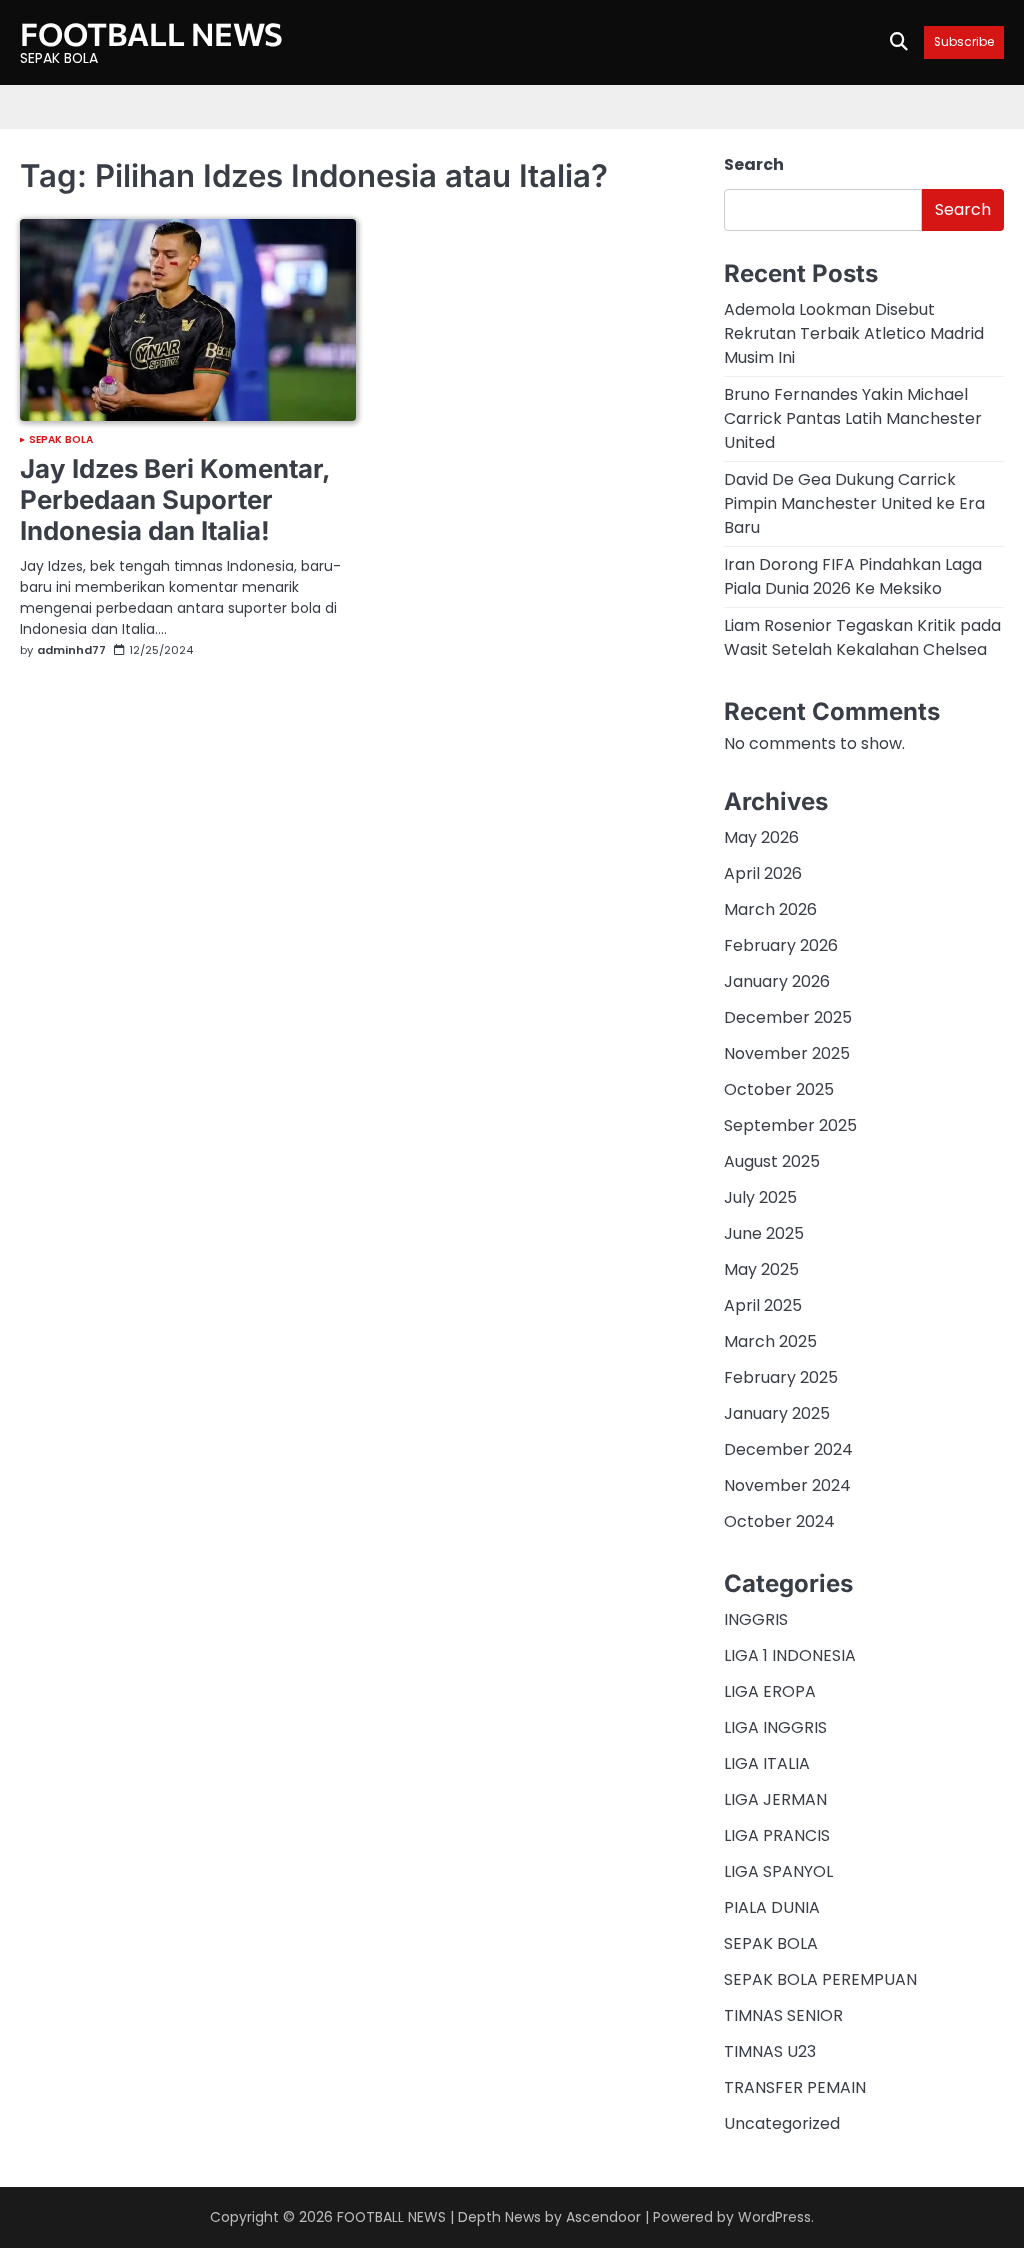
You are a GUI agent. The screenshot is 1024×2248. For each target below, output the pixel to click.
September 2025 (790, 1125)
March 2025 (770, 1341)
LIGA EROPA (770, 1691)
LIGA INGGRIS (775, 1727)
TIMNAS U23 (770, 2051)
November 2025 (787, 1053)
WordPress (774, 2217)
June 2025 (764, 1233)
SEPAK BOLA (61, 440)
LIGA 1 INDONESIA (790, 1655)
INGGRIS (756, 1619)
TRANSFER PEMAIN (795, 2087)
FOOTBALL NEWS (151, 33)
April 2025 (763, 1305)
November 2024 (787, 1485)
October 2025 (779, 1089)
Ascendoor (603, 2217)
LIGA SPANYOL (778, 1871)
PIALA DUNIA (772, 1907)
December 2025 (788, 1017)
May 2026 (761, 837)
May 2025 (761, 1269)
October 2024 (779, 1521)
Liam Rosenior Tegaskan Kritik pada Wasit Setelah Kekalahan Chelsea (862, 637)
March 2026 (770, 909)
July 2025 (760, 1197)
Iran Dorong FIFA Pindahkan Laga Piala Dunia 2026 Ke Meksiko (853, 576)
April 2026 (763, 873)
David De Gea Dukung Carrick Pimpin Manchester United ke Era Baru (854, 503)
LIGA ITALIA (767, 1763)
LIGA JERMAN (775, 1799)
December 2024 (788, 1449)
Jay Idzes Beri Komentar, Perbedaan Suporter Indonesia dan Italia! (175, 499)
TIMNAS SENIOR (783, 2015)
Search (754, 164)
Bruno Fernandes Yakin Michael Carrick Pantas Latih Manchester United (853, 418)
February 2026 (781, 945)
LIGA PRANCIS (777, 1835)
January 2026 (777, 981)
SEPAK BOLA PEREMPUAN (820, 1979)
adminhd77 (71, 651)
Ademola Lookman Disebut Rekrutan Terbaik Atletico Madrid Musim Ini (854, 333)
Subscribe (964, 42)
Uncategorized (782, 2123)
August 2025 (772, 1161)
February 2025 (781, 1377)
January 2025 (777, 1413)
